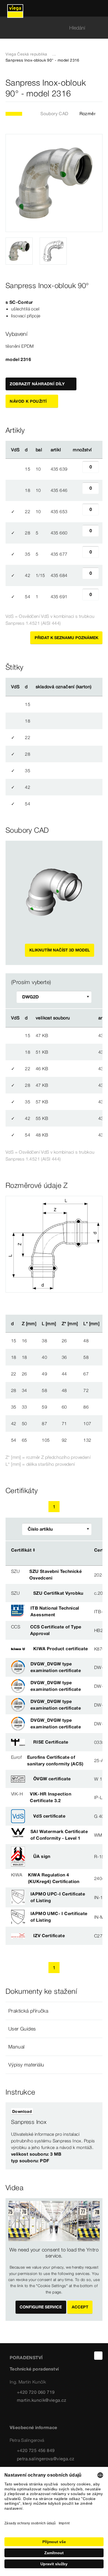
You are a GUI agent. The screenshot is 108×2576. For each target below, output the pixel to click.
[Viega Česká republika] (15, 8)
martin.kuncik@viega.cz (42, 2400)
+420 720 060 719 (36, 2392)
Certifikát (21, 1550)
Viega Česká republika (26, 54)
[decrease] (76, 469)
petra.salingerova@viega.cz (46, 2459)
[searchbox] (49, 28)
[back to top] (98, 2356)
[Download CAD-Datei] (79, 1018)
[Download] (79, 1035)
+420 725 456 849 (36, 2450)
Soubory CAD (54, 114)
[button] (54, 2011)
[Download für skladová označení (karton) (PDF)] (96, 687)
